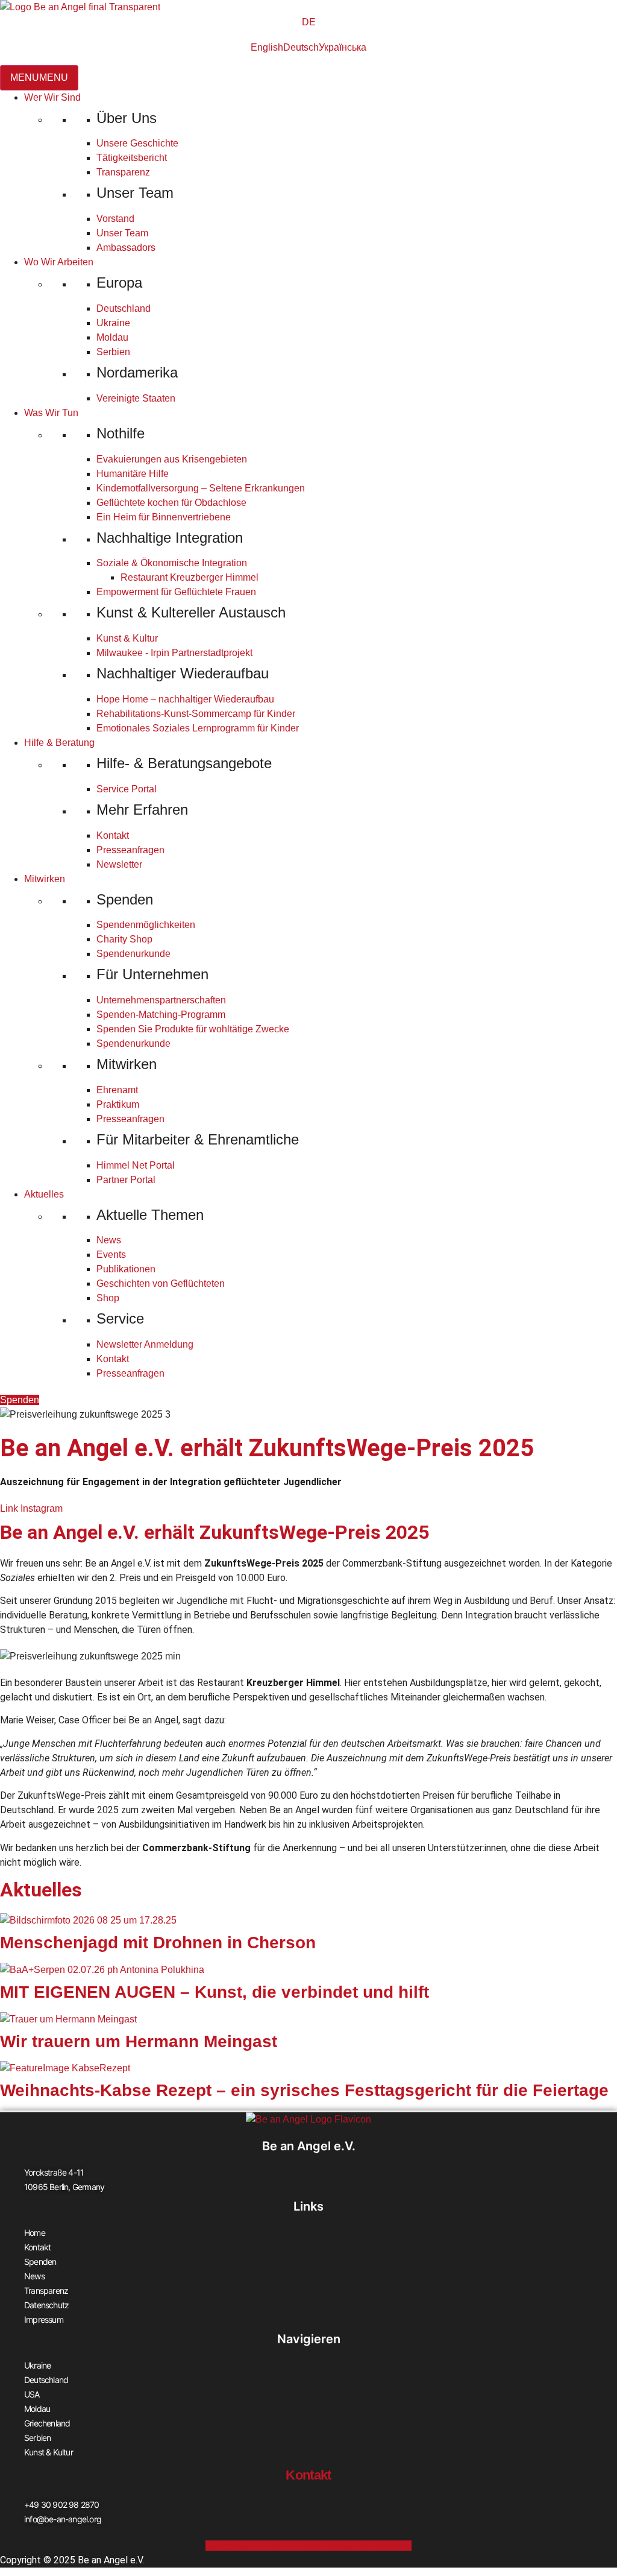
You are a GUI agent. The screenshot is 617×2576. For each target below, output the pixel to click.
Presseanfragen (130, 850)
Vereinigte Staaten (136, 398)
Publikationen (126, 1269)
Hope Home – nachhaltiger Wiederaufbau (185, 699)
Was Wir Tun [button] (51, 413)
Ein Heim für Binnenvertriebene (164, 517)
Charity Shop (124, 939)
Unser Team (122, 233)
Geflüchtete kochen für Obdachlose (171, 503)
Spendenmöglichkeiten (146, 925)
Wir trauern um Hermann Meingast (139, 2041)
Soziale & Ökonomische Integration (172, 563)
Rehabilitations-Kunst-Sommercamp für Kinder (196, 714)
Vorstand (115, 219)
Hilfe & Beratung (59, 743)
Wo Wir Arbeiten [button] (59, 262)
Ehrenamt (117, 1090)
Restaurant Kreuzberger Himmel (189, 577)
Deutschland (124, 308)
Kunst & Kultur (127, 638)
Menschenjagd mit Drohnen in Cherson (158, 1943)
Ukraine (113, 323)
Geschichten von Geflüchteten (161, 1283)
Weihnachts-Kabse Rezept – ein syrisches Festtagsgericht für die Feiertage (304, 2090)
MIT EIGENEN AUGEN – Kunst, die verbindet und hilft (215, 1992)
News (109, 1240)
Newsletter (119, 864)
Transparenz (123, 172)
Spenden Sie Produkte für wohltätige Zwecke (193, 1029)
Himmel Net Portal (136, 1165)
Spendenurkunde (133, 954)
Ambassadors (126, 248)
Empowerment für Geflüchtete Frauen (176, 592)
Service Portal (127, 789)
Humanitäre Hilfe (133, 474)
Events (111, 1255)
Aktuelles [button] (44, 1194)
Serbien (113, 352)
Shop (108, 1298)
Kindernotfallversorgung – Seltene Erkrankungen (201, 488)
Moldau (112, 337)
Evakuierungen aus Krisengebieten (172, 459)
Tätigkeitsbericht (132, 158)
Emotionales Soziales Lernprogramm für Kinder (198, 728)
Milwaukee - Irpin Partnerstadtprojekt (174, 653)
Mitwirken (45, 879)
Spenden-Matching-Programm (161, 1015)
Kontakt (113, 835)
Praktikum (118, 1104)
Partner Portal (126, 1180)
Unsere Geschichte (137, 143)
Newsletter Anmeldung (145, 1344)
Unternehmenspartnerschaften (161, 1000)
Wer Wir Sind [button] (52, 97)
